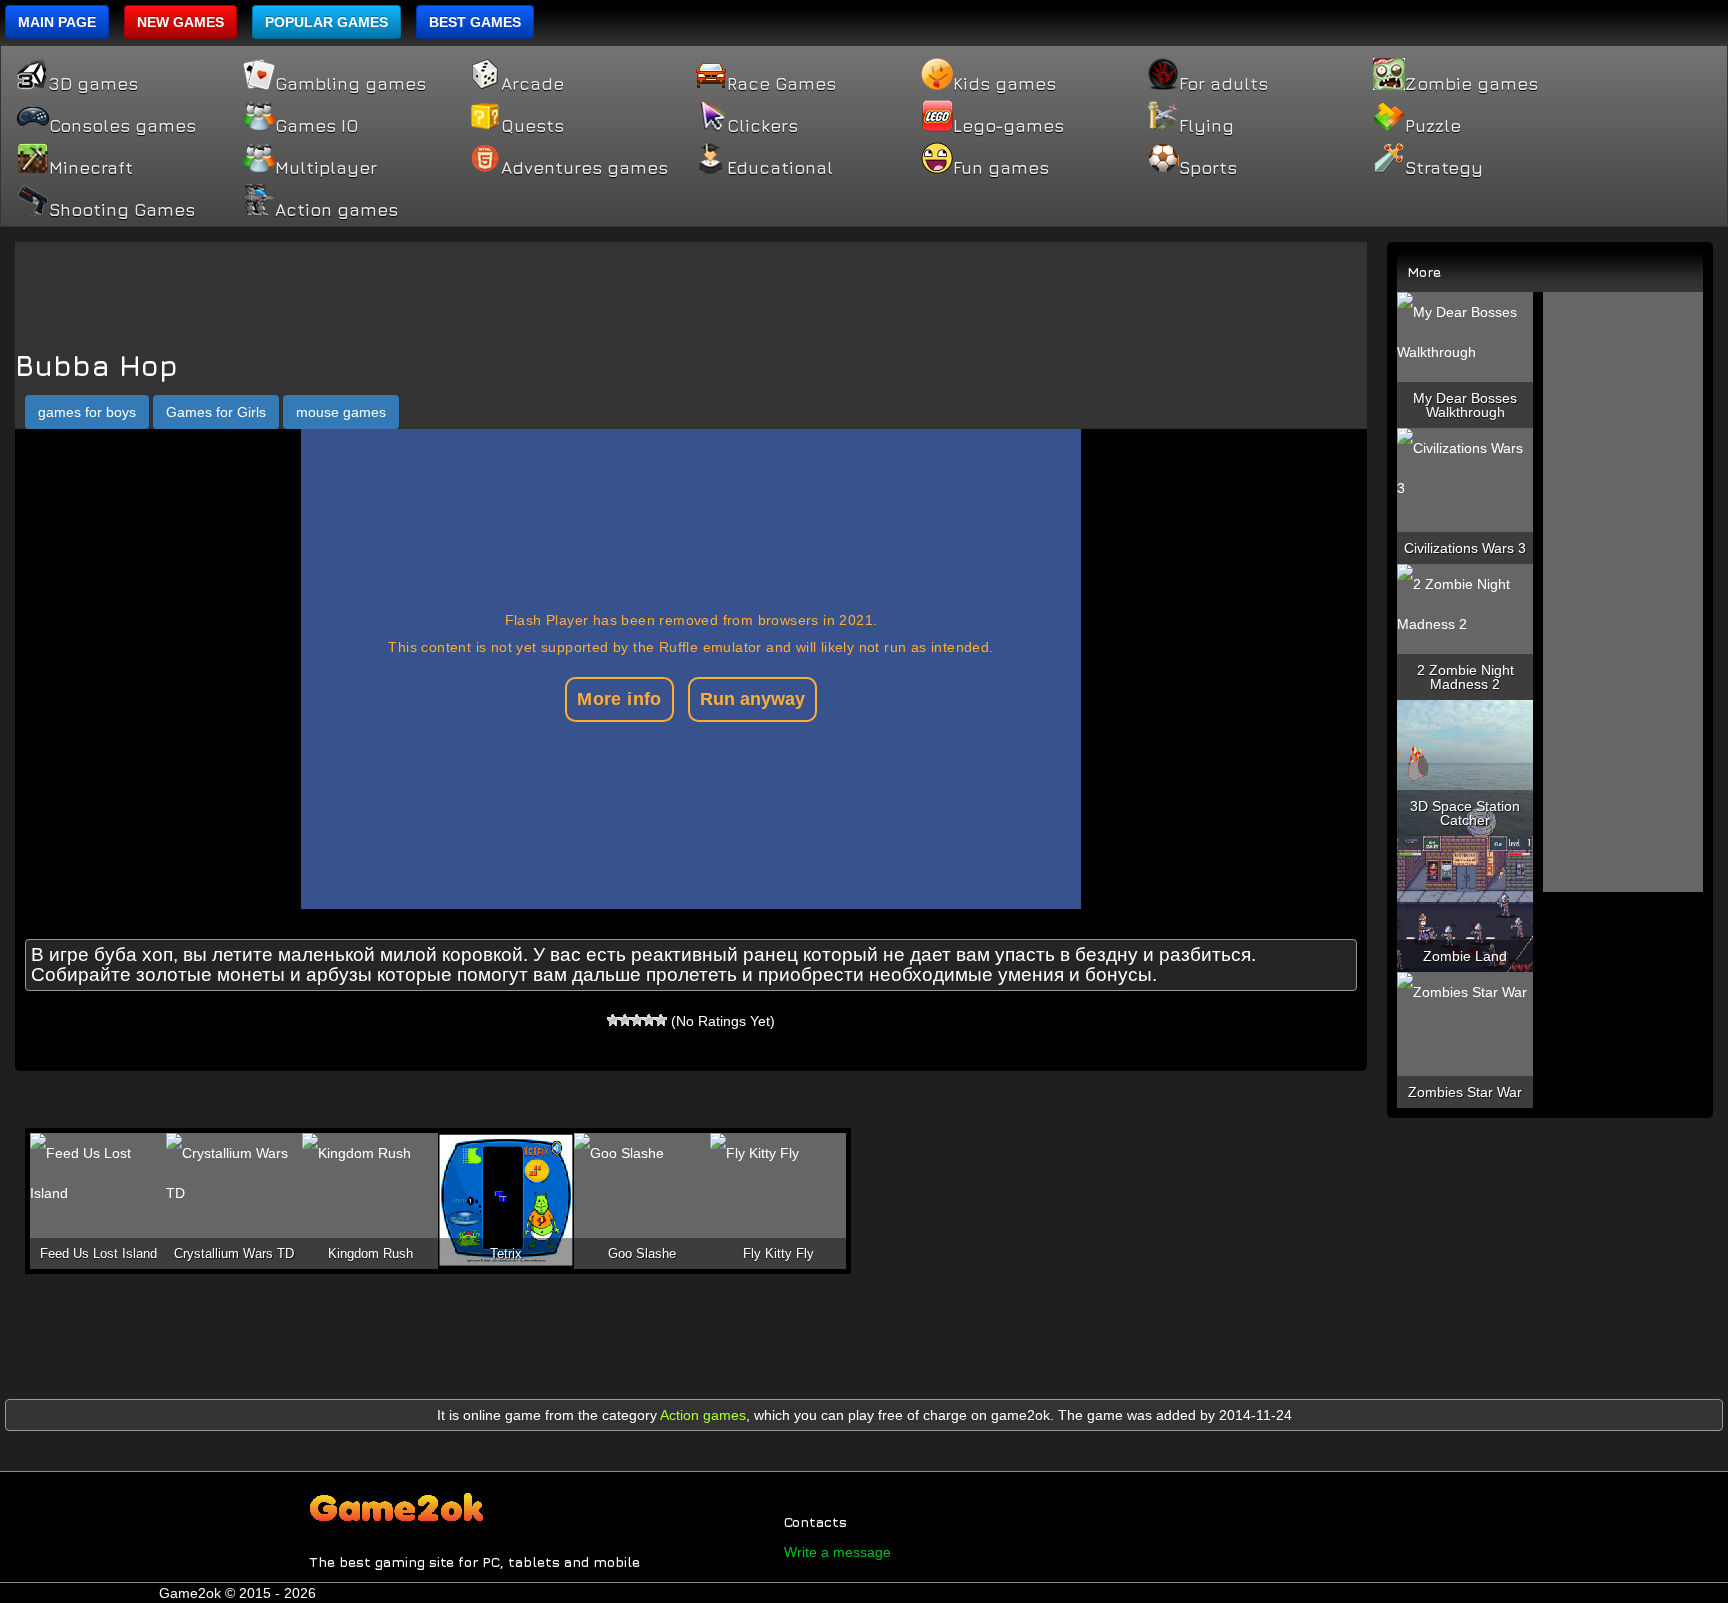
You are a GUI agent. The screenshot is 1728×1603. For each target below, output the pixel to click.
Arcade (532, 84)
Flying (1206, 126)
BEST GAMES (475, 22)
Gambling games (350, 84)
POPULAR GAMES (326, 22)
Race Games (781, 84)
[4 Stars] (649, 1020)
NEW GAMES (180, 22)
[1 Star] (613, 1020)
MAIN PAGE (57, 22)
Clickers (762, 126)
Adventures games (584, 168)
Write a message (837, 1552)
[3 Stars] (637, 1020)
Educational (780, 168)
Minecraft (91, 168)
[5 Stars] (661, 1020)
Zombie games (1471, 84)
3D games (93, 84)
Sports (1208, 168)
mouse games (341, 412)
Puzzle (1433, 126)
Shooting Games (122, 210)
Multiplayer (326, 168)
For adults (1223, 84)
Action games (336, 210)
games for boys (87, 412)
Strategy (1444, 168)
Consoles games (122, 126)
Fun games (1001, 168)
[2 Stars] (625, 1020)
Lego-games (1008, 126)
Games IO (316, 126)
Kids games (1004, 84)
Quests (532, 126)
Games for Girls (216, 412)
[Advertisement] (691, 287)
